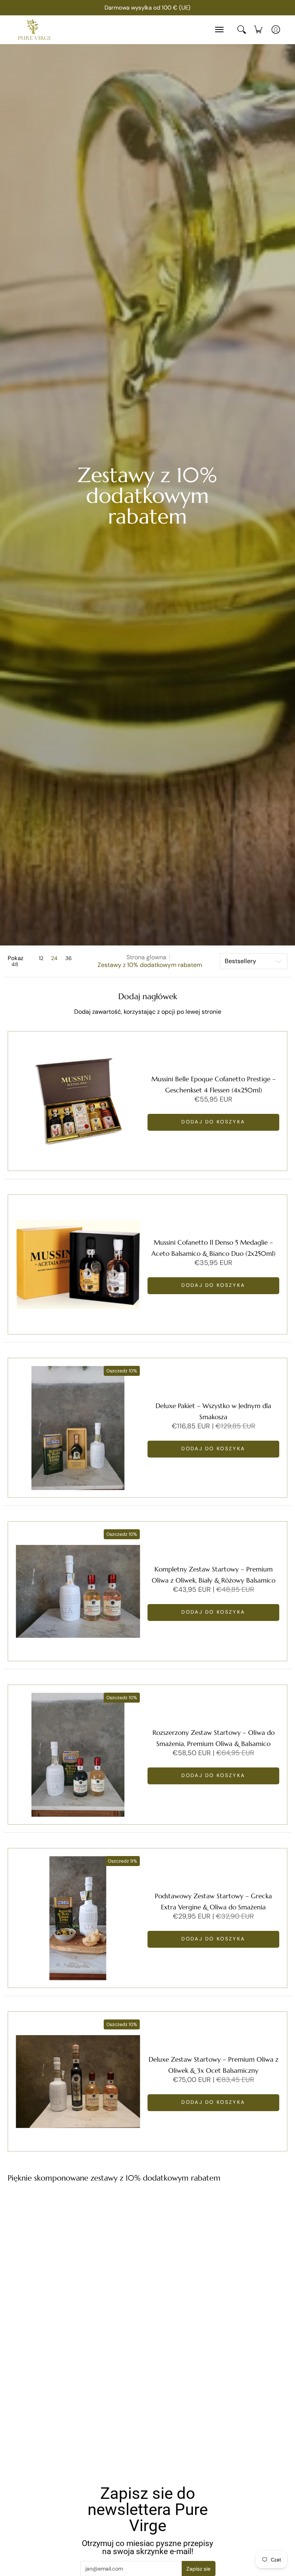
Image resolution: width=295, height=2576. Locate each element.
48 (15, 964)
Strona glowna (146, 957)
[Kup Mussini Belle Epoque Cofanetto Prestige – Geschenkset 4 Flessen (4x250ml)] (78, 1101)
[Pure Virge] (35, 30)
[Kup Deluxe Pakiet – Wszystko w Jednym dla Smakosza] (78, 1428)
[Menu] (219, 30)
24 (54, 958)
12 (41, 958)
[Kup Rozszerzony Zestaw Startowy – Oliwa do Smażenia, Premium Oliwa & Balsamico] (78, 1755)
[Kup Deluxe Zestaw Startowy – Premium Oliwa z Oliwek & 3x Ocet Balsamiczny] (78, 2081)
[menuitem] (258, 30)
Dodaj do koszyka (213, 1122)
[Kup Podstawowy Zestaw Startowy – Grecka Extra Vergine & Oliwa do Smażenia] (78, 1918)
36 (69, 958)
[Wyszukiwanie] (242, 30)
